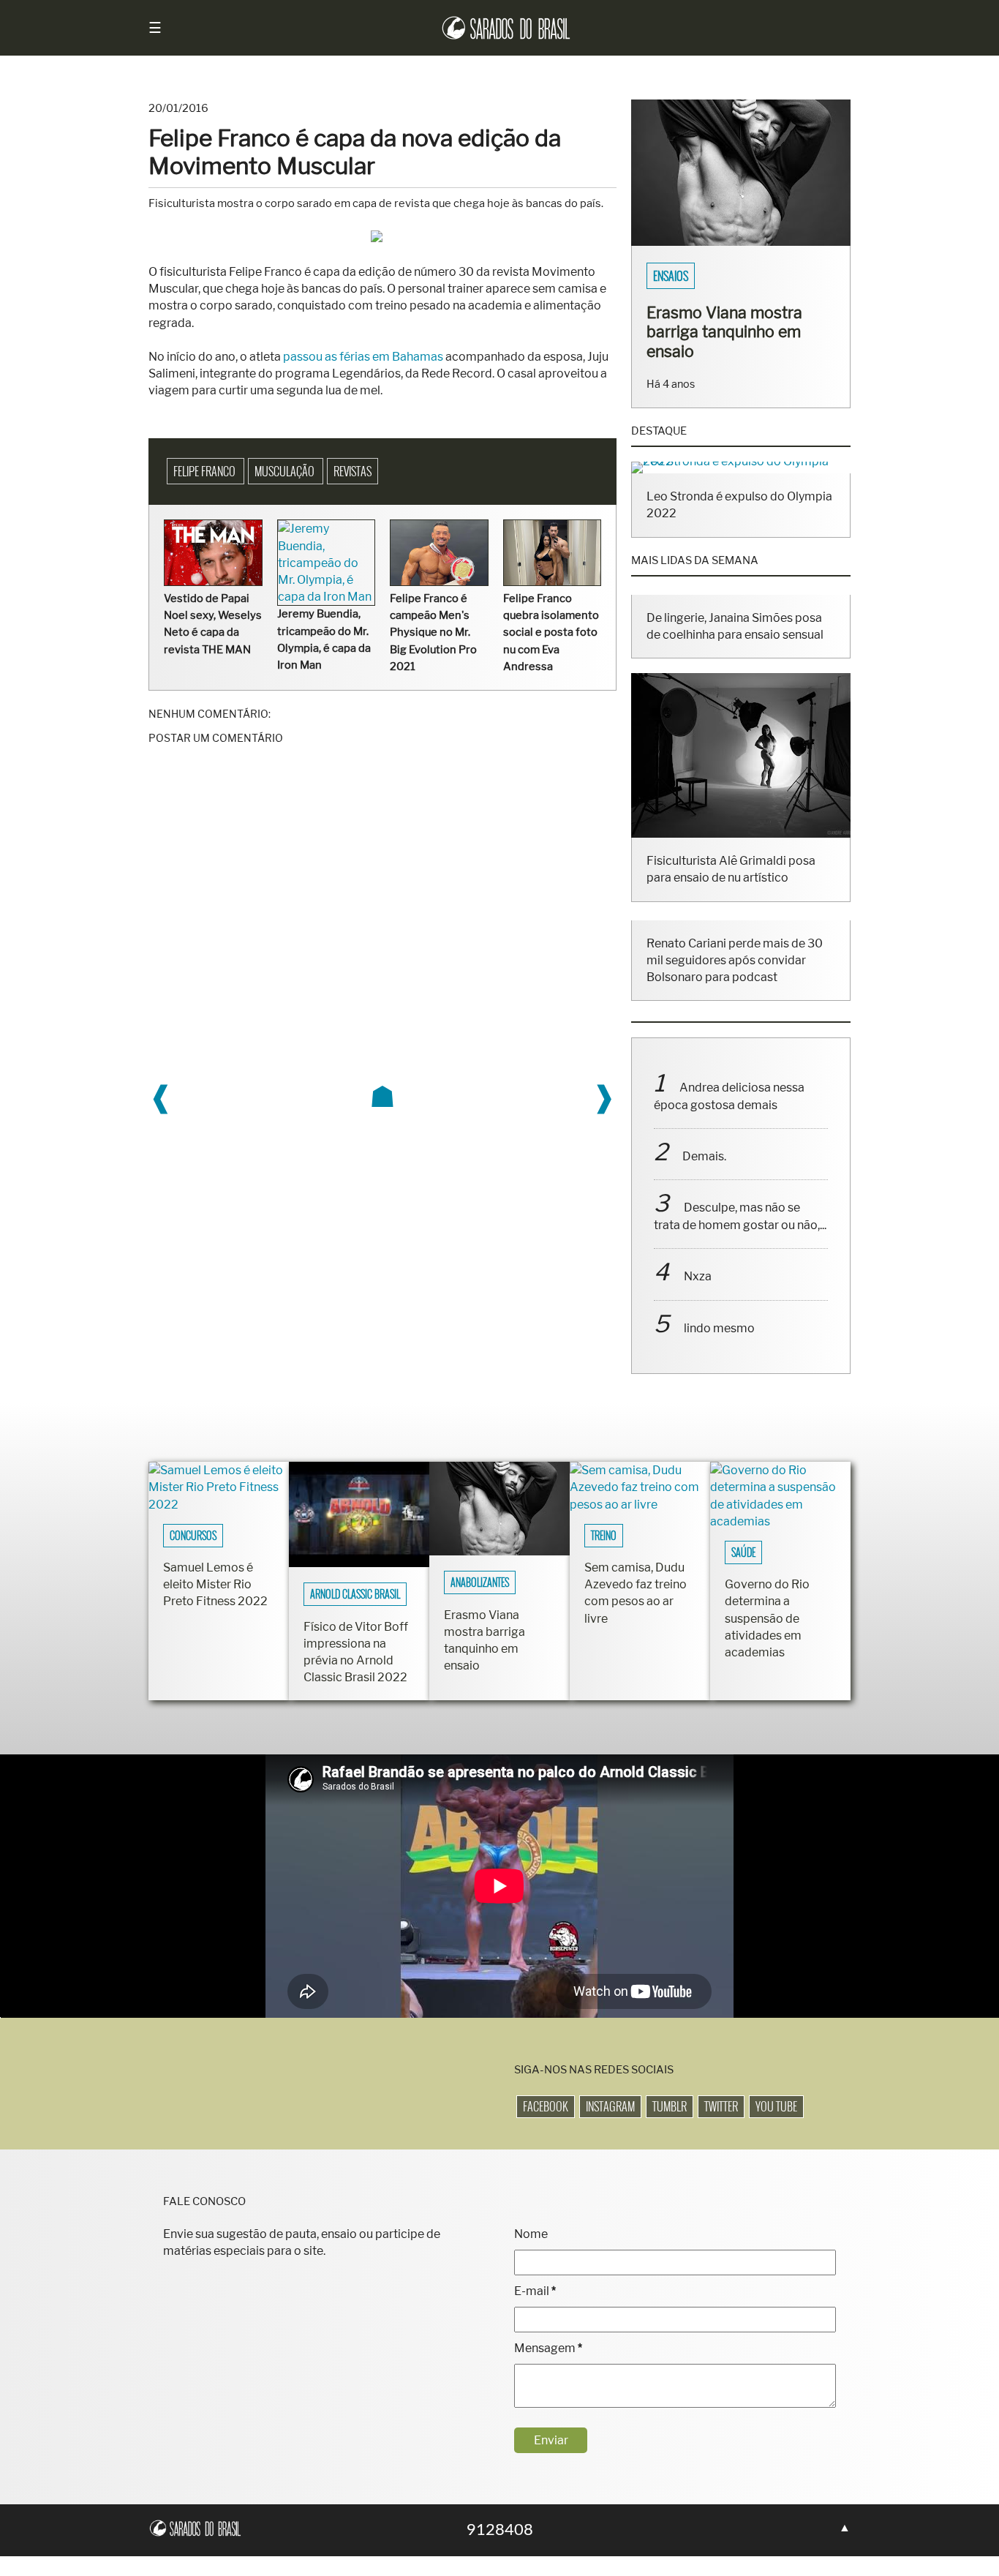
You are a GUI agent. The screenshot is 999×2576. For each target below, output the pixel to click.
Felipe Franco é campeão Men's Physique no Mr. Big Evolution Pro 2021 (433, 632)
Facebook (546, 2106)
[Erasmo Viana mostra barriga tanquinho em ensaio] (741, 242)
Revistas (353, 471)
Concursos (193, 1536)
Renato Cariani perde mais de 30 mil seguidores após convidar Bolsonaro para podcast (735, 960)
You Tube (776, 2106)
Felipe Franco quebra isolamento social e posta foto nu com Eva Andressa (551, 632)
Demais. (704, 1156)
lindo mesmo (719, 1328)
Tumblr (670, 2106)
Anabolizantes (480, 1582)
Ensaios (671, 276)
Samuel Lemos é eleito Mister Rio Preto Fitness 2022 (215, 1584)
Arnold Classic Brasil (355, 1594)
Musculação (286, 471)
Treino (604, 1536)
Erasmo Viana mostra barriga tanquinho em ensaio (724, 331)
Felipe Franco (206, 471)
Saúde (743, 1552)
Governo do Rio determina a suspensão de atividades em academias (767, 1618)
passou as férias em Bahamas (363, 357)
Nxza (698, 1276)
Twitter (721, 2106)
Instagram (610, 2106)
